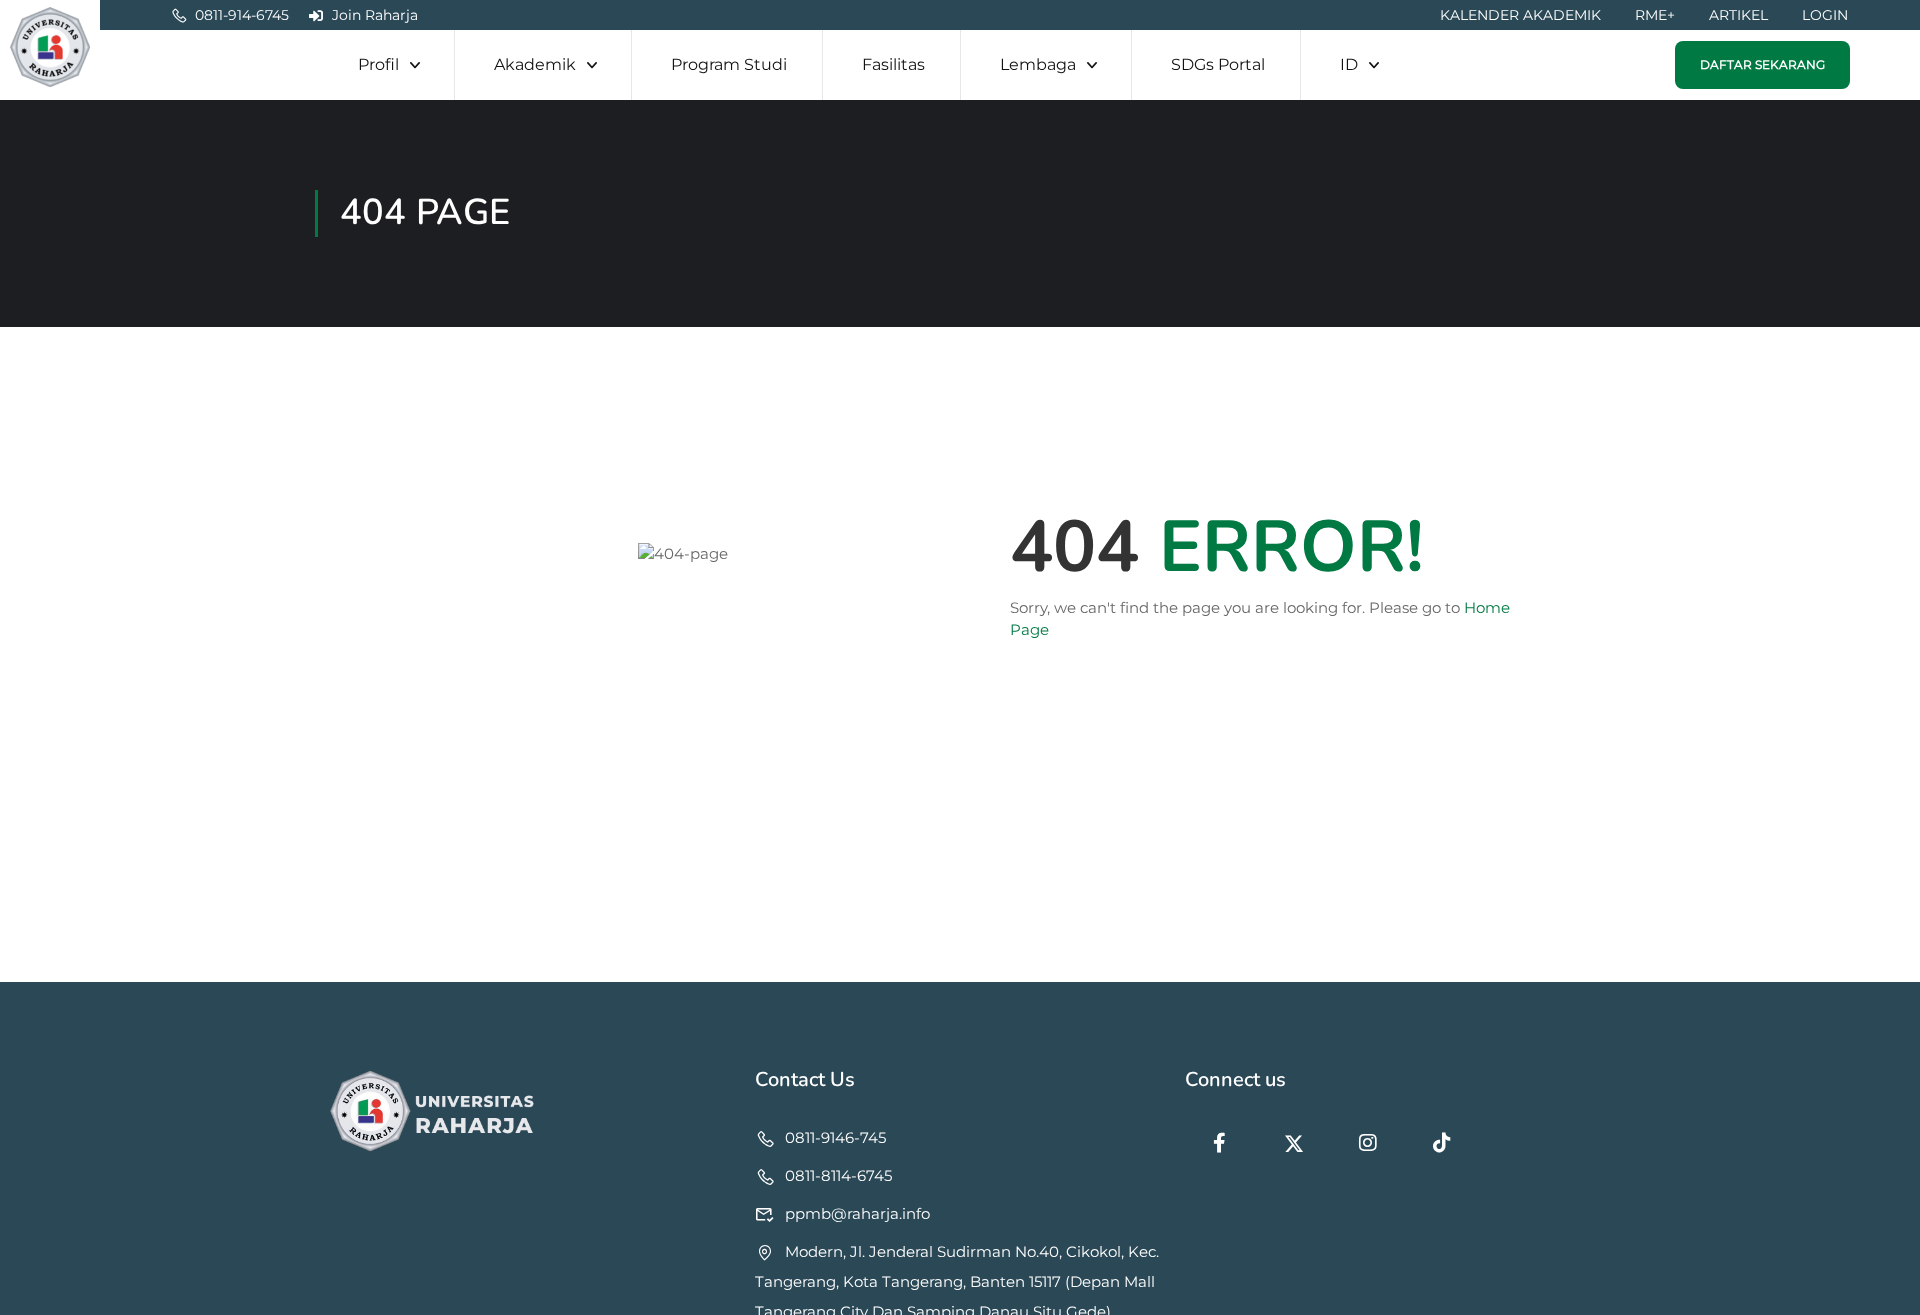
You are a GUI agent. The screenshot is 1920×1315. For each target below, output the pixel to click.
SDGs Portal (1218, 64)
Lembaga (1038, 64)
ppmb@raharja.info (857, 1213)
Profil (378, 64)
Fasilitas (893, 64)
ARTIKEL (1738, 15)
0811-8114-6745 (838, 1175)
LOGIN (1825, 15)
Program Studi (729, 64)
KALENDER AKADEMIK (1520, 15)
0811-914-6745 (242, 15)
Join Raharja (375, 15)
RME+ (1655, 15)
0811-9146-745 (835, 1137)
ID (1349, 64)
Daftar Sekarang (1762, 64)
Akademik (535, 64)
